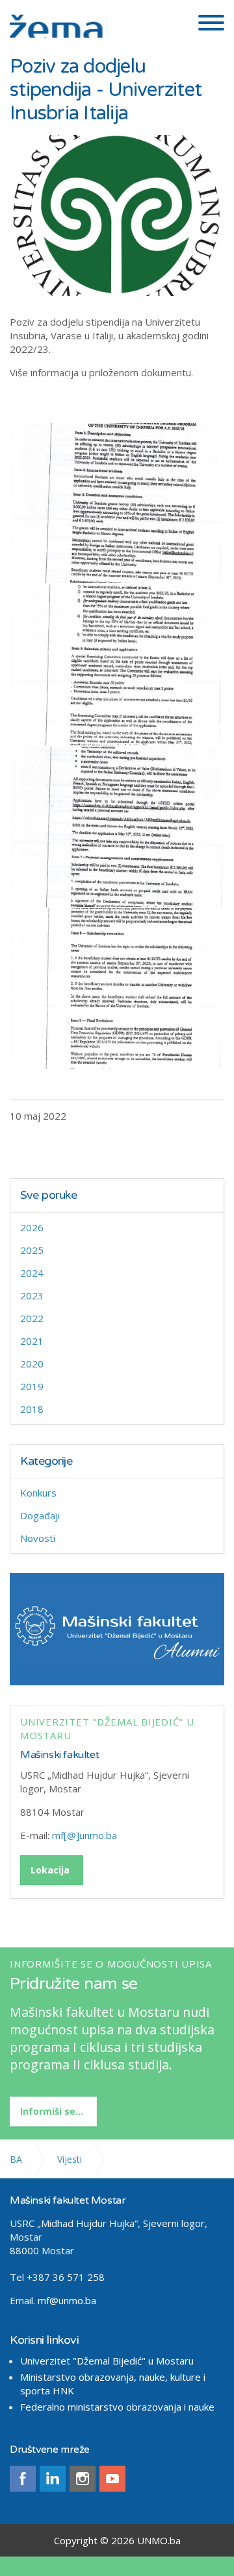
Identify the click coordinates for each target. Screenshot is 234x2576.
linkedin (53, 2479)
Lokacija (50, 1870)
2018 (32, 1409)
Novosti (38, 1538)
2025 (32, 1250)
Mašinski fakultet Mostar (58, 21)
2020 (32, 1364)
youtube (112, 2479)
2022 (32, 1318)
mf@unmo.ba (67, 2300)
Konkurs (38, 1493)
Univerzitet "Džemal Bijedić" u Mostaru (107, 2361)
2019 (32, 1386)
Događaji (40, 1515)
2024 (32, 1273)
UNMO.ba (159, 2540)
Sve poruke (49, 1195)
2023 (32, 1295)
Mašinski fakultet (59, 1755)
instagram (83, 2479)
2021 (32, 1341)
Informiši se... (52, 2111)
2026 (32, 1227)
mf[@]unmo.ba (84, 1835)
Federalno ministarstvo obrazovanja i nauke (117, 2407)
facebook (23, 2479)
